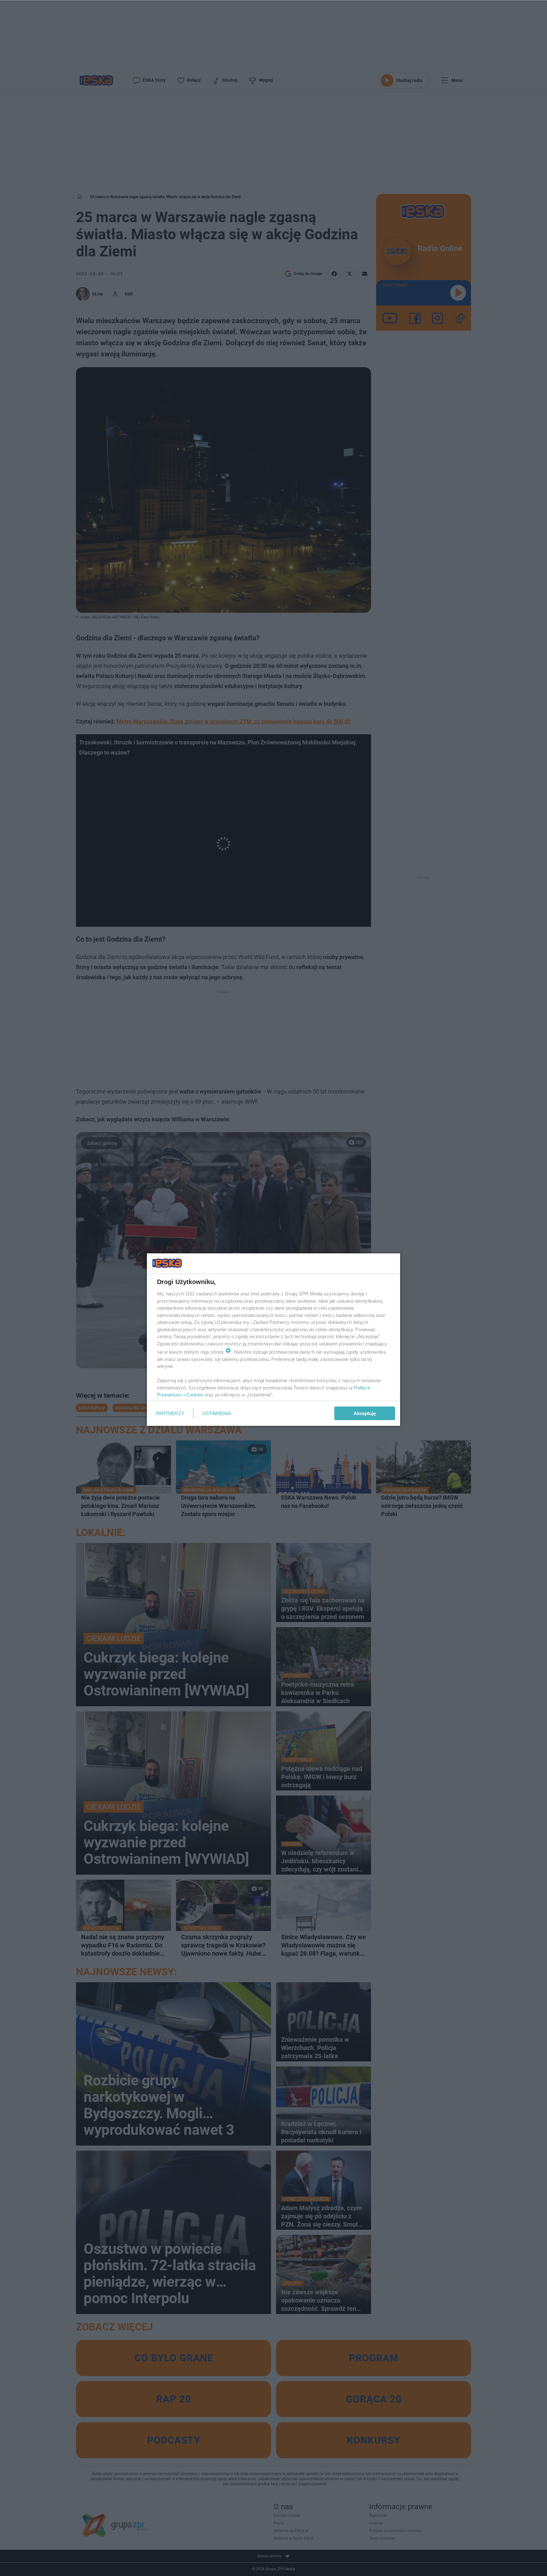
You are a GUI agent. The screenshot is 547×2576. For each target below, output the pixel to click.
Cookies (195, 1395)
